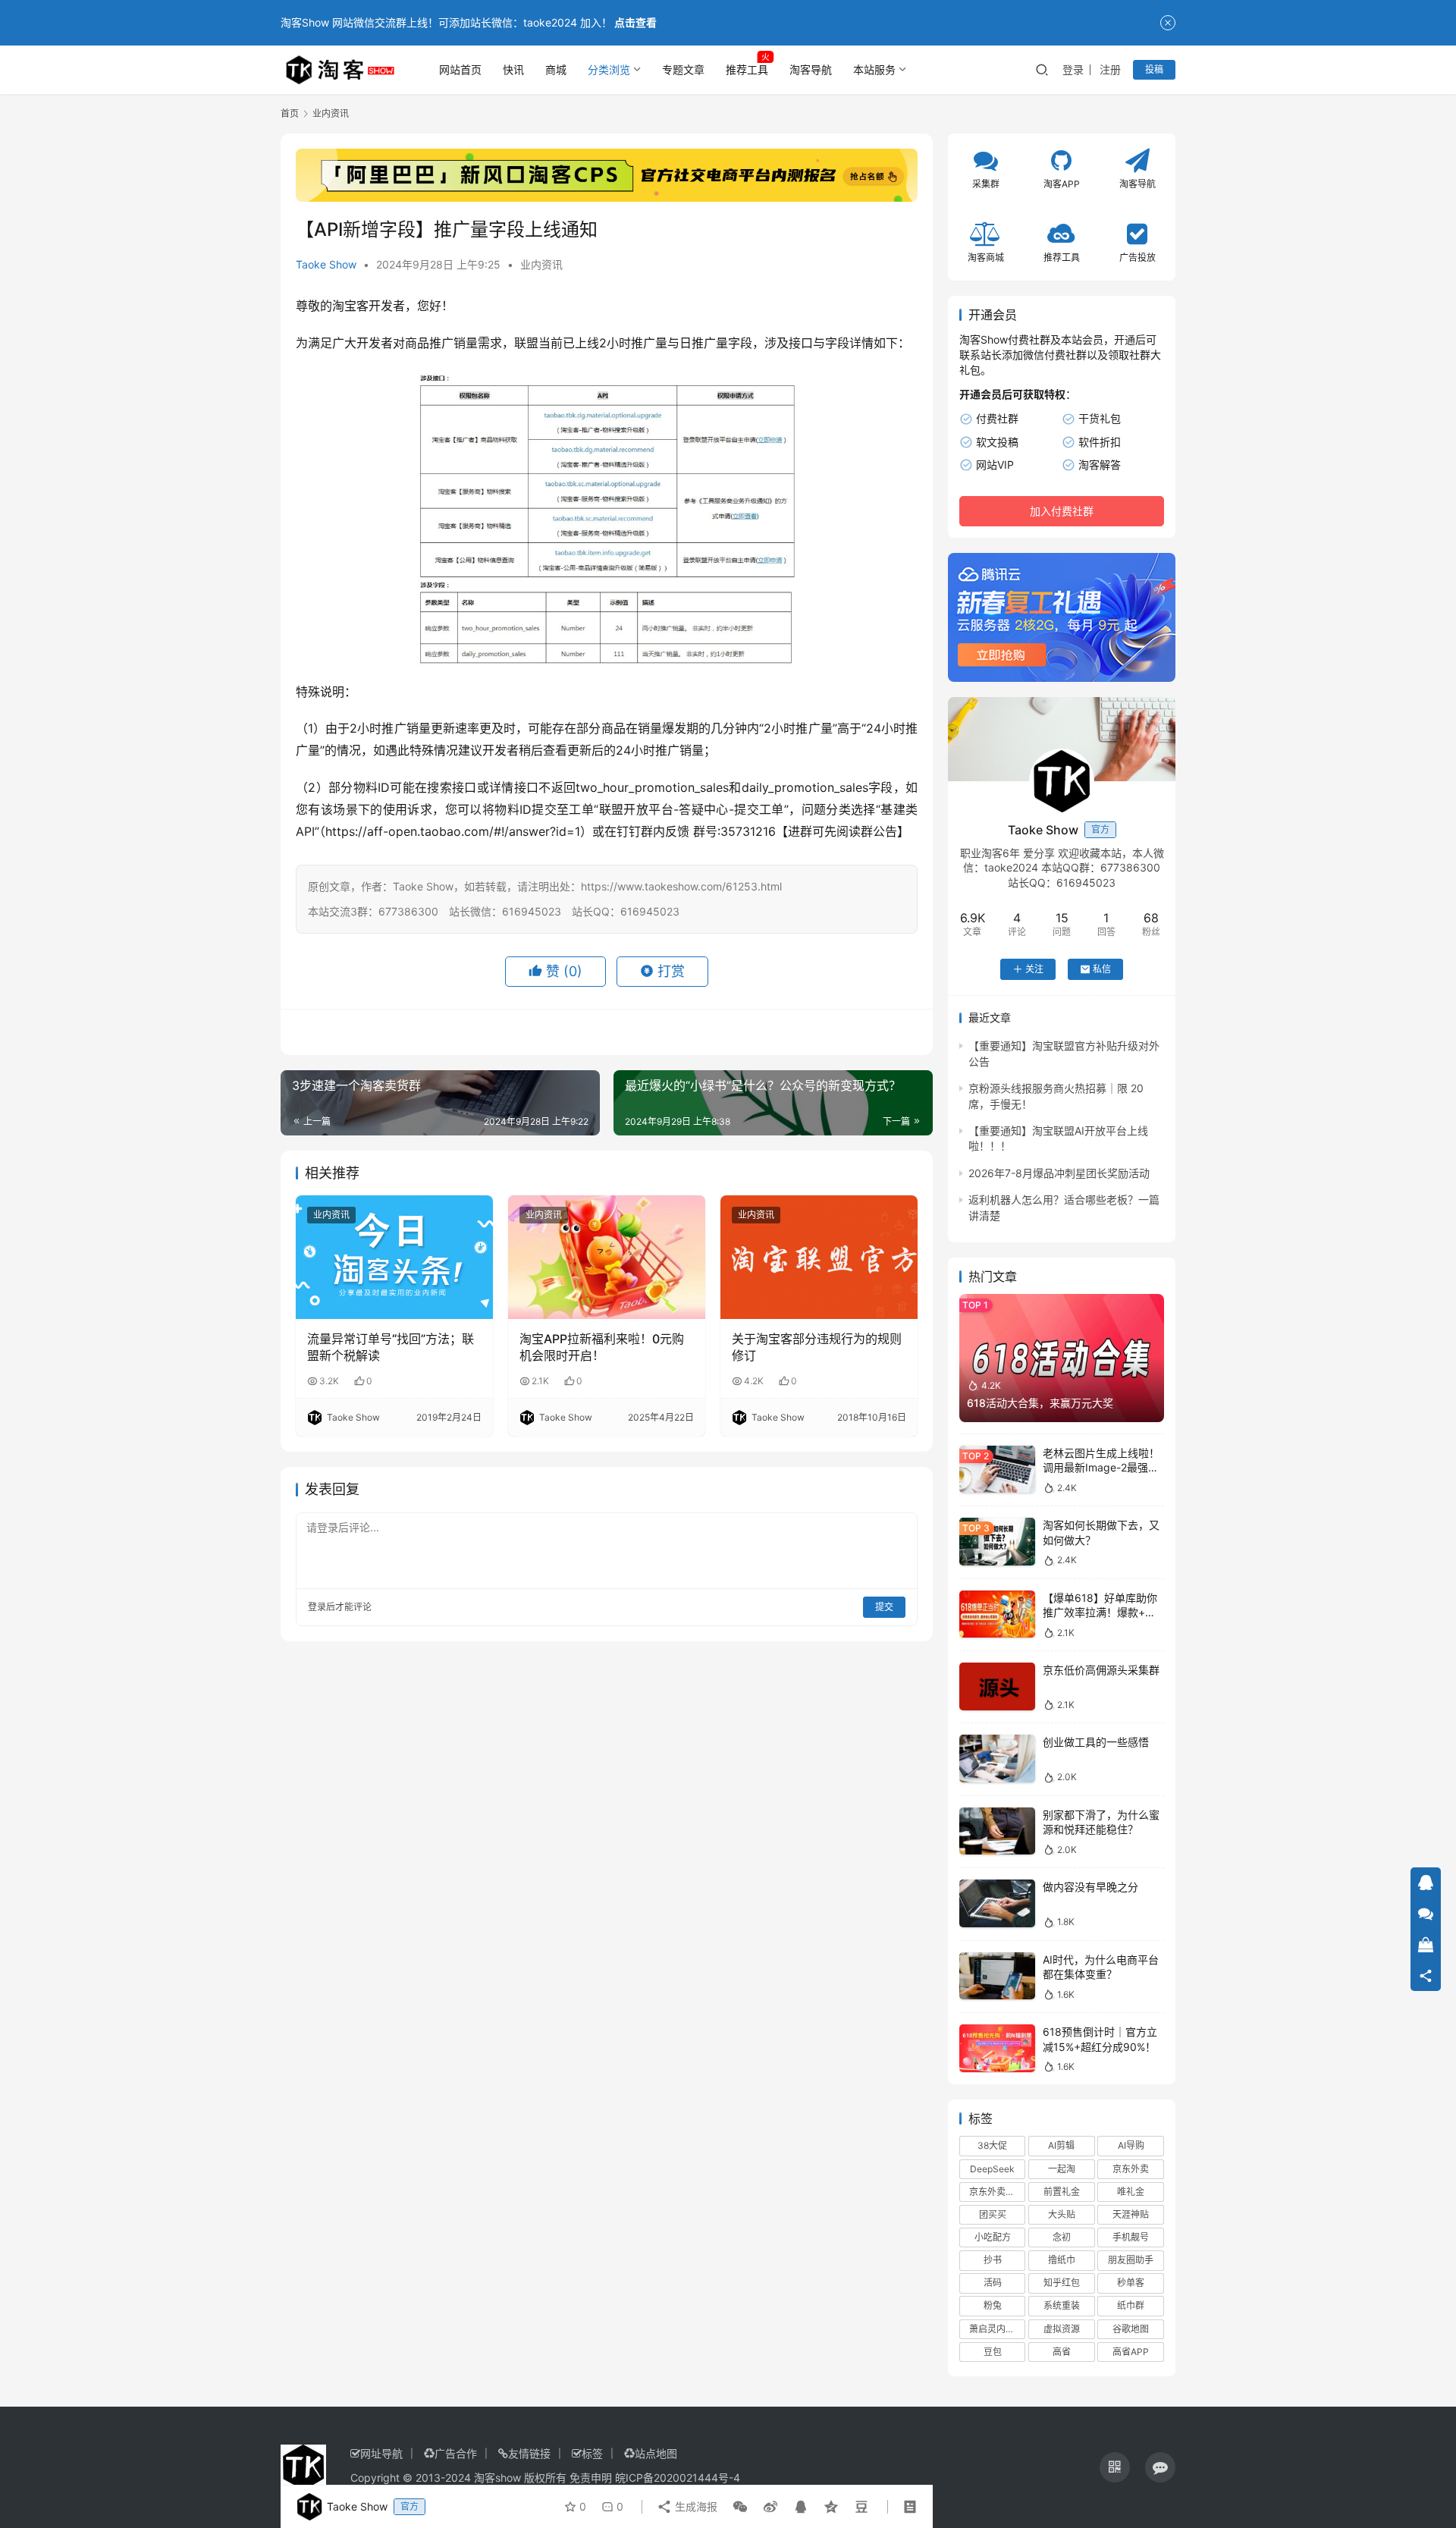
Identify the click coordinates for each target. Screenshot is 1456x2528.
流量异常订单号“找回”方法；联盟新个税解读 (391, 1347)
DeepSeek (992, 2169)
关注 (1034, 969)
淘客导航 (811, 69)
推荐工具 (747, 69)
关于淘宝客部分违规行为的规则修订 (817, 1347)
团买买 (993, 2214)
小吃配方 (993, 2237)
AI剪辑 (1061, 2145)
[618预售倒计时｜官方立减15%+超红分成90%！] (997, 2048)
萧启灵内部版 (996, 2329)
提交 (884, 1607)
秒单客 (1131, 2283)
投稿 (1154, 69)
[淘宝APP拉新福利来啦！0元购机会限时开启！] (607, 1257)
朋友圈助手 (1131, 2260)
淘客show (497, 2478)
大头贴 (1062, 2214)
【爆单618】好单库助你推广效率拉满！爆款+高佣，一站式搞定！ (1100, 1613)
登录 (1073, 69)
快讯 (513, 69)
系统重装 (1062, 2305)
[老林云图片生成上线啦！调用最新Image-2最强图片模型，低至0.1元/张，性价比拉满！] (997, 1470)
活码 (993, 2283)
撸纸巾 (1062, 2260)
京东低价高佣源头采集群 (1101, 1670)
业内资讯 (541, 264)
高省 (1062, 2352)
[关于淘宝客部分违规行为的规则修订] (819, 1257)
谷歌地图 (1131, 2329)
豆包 (993, 2352)
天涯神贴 (1131, 2214)
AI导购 (1131, 2145)
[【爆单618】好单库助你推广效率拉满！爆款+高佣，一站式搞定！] (997, 1614)
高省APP (1131, 2352)
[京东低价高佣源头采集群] (997, 1686)
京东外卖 (1131, 2169)
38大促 (992, 2145)
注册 (1110, 69)
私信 (1102, 969)
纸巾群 (1131, 2305)
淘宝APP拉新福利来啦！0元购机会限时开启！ (602, 1347)
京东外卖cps (995, 2192)
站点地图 (656, 2453)
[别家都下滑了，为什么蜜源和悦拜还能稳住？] (997, 1831)
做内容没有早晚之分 (1090, 1887)
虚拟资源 (1062, 2329)
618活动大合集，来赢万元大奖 (1040, 1403)
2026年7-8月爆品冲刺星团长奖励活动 (1059, 1173)
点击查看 (635, 22)
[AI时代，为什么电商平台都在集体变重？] (997, 1976)
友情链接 (529, 2453)
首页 (290, 113)
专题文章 (683, 69)
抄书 (993, 2260)
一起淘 (1062, 2169)
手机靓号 (1131, 2237)
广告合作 (456, 2453)
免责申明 (591, 2478)
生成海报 (695, 2506)
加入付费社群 (1062, 511)
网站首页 (460, 69)
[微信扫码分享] (740, 2507)
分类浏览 (609, 69)
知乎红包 (1062, 2283)
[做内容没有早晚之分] (997, 1903)
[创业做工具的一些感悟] (997, 1759)
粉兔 (993, 2305)
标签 (592, 2453)
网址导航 (381, 2453)
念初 (1062, 2237)
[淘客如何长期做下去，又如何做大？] (997, 1542)
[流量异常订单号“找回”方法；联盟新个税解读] (394, 1257)
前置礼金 (1062, 2192)
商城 (556, 69)
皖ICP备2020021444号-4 (678, 2478)
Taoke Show (326, 264)
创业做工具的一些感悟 (1096, 1742)
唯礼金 (1131, 2192)
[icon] (1115, 2467)
